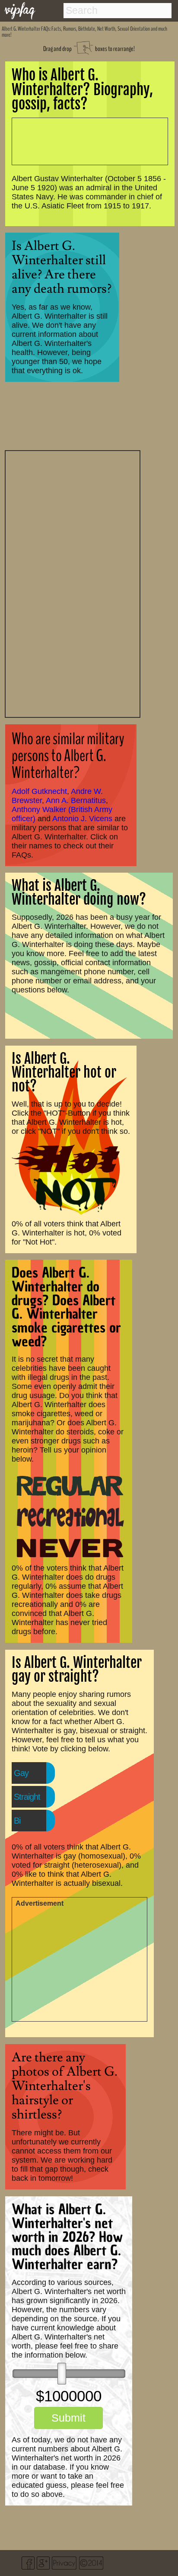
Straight (27, 1797)
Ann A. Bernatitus (76, 800)
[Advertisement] (73, 583)
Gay (21, 1773)
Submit (68, 2418)
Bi (17, 1821)
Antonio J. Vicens (82, 819)
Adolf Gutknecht (39, 791)
